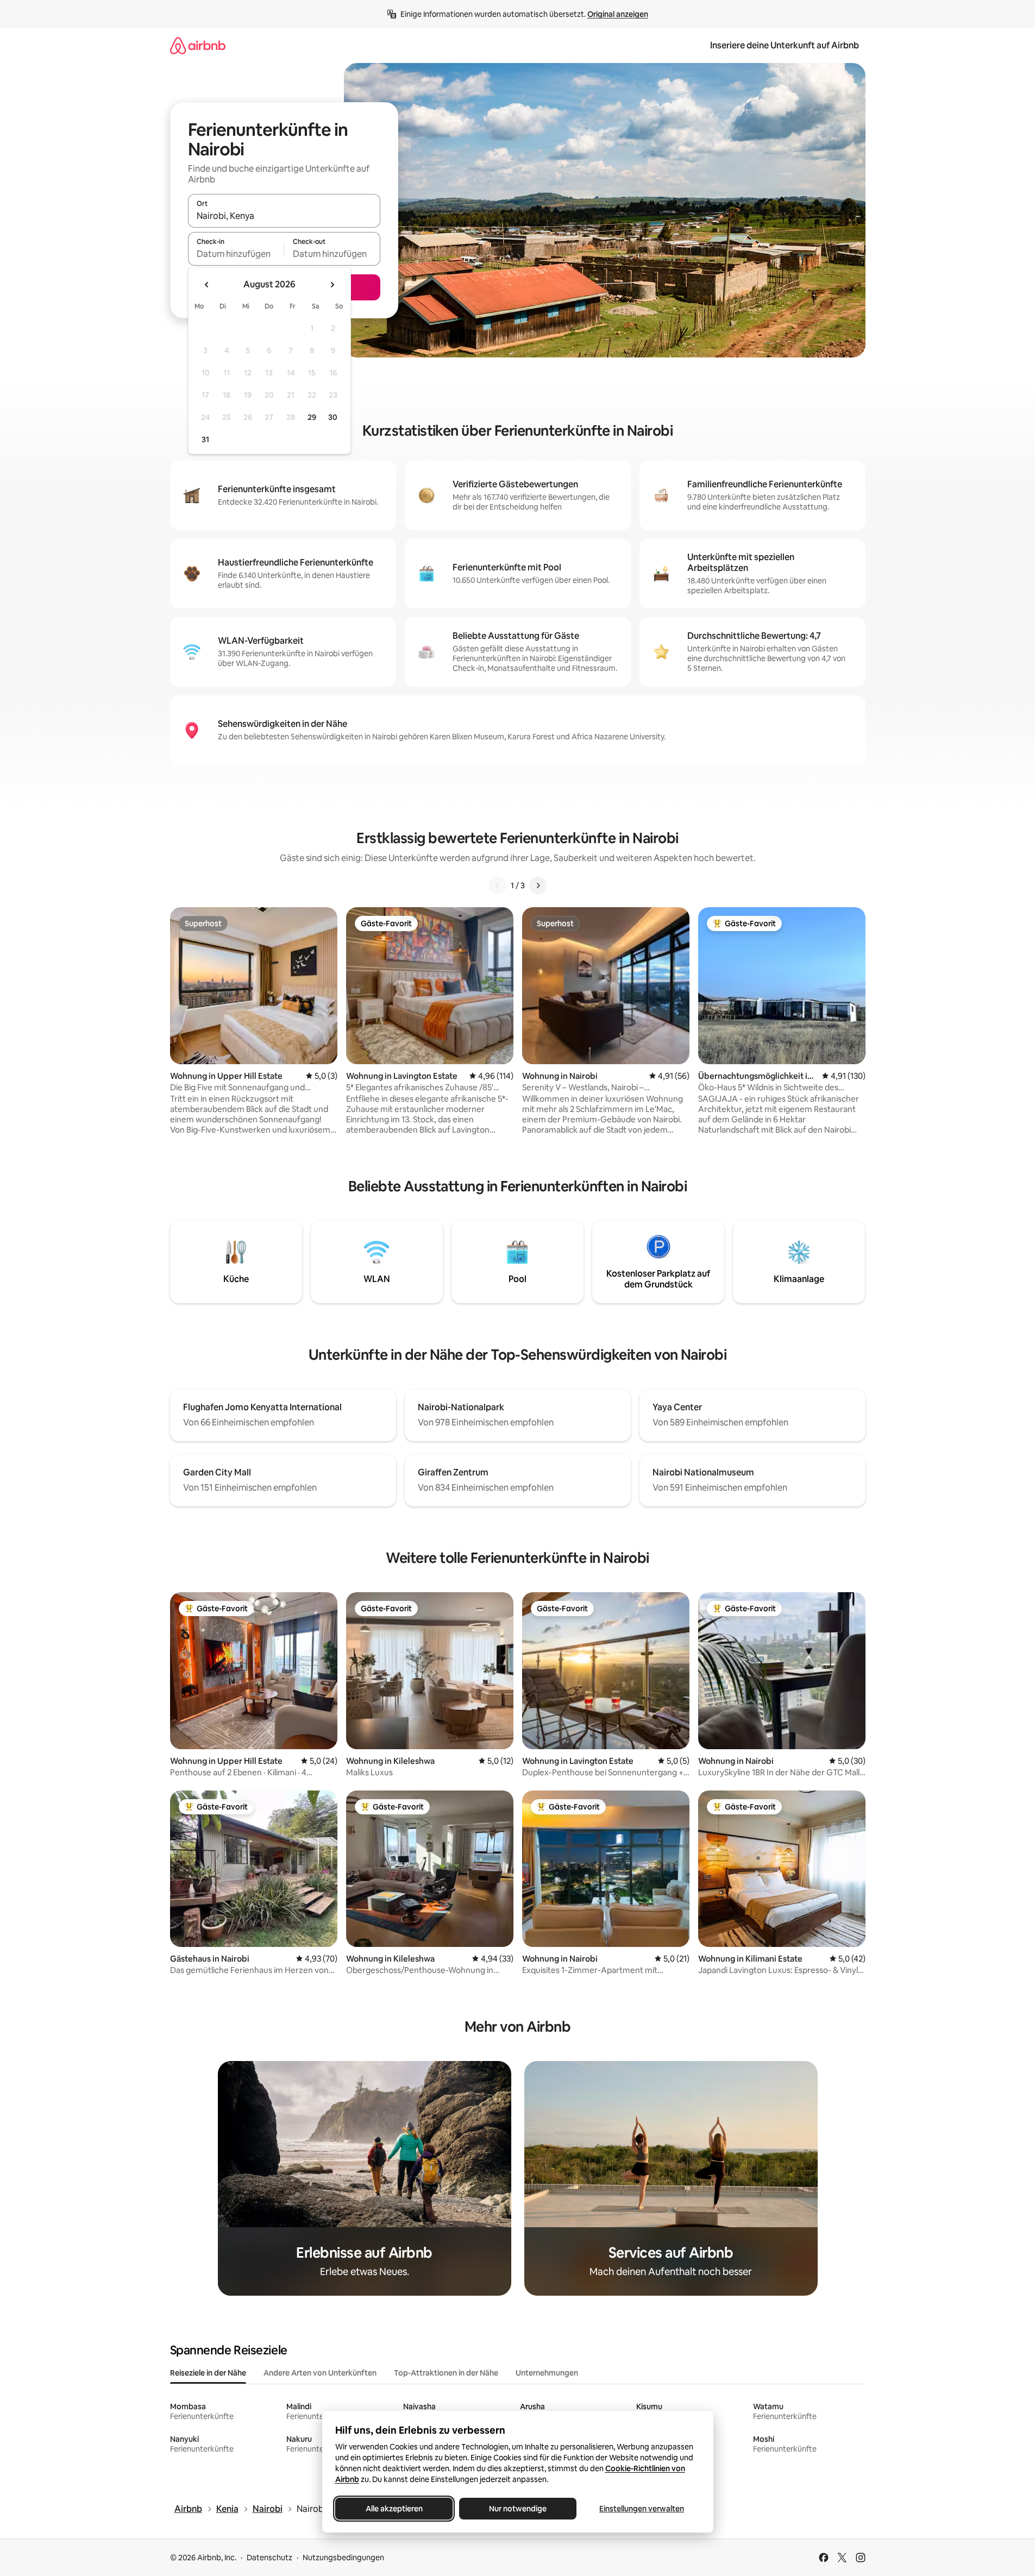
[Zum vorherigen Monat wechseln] (207, 285)
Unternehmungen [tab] (547, 2373)
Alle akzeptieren (394, 2509)
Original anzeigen (618, 14)
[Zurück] (498, 885)
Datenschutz (269, 2558)
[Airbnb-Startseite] (198, 45)
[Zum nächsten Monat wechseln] (332, 285)
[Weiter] (538, 885)
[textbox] (236, 254)
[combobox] (284, 216)
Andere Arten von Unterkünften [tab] (320, 2373)
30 (333, 417)
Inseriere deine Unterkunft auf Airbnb (785, 45)
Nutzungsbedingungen (343, 2558)
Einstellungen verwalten (642, 2509)
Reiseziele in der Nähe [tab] (208, 2373)
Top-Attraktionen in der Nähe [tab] (446, 2373)
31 (205, 439)
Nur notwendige (518, 2509)
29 (312, 417)
